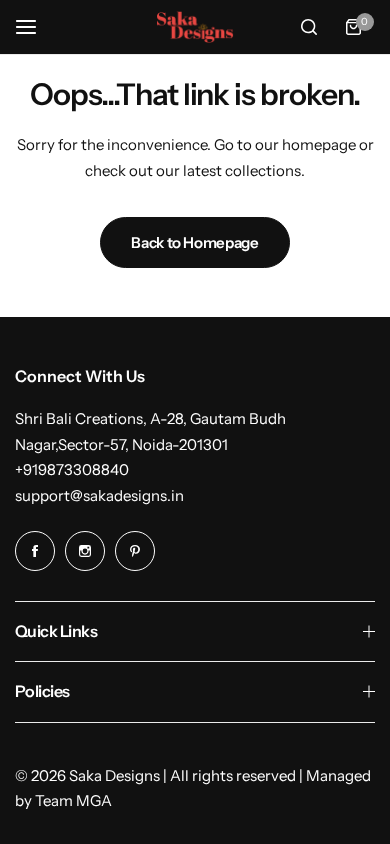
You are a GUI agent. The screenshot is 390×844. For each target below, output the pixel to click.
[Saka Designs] (195, 27)
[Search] (309, 27)
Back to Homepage (194, 242)
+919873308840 (72, 469)
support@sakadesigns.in (99, 495)
